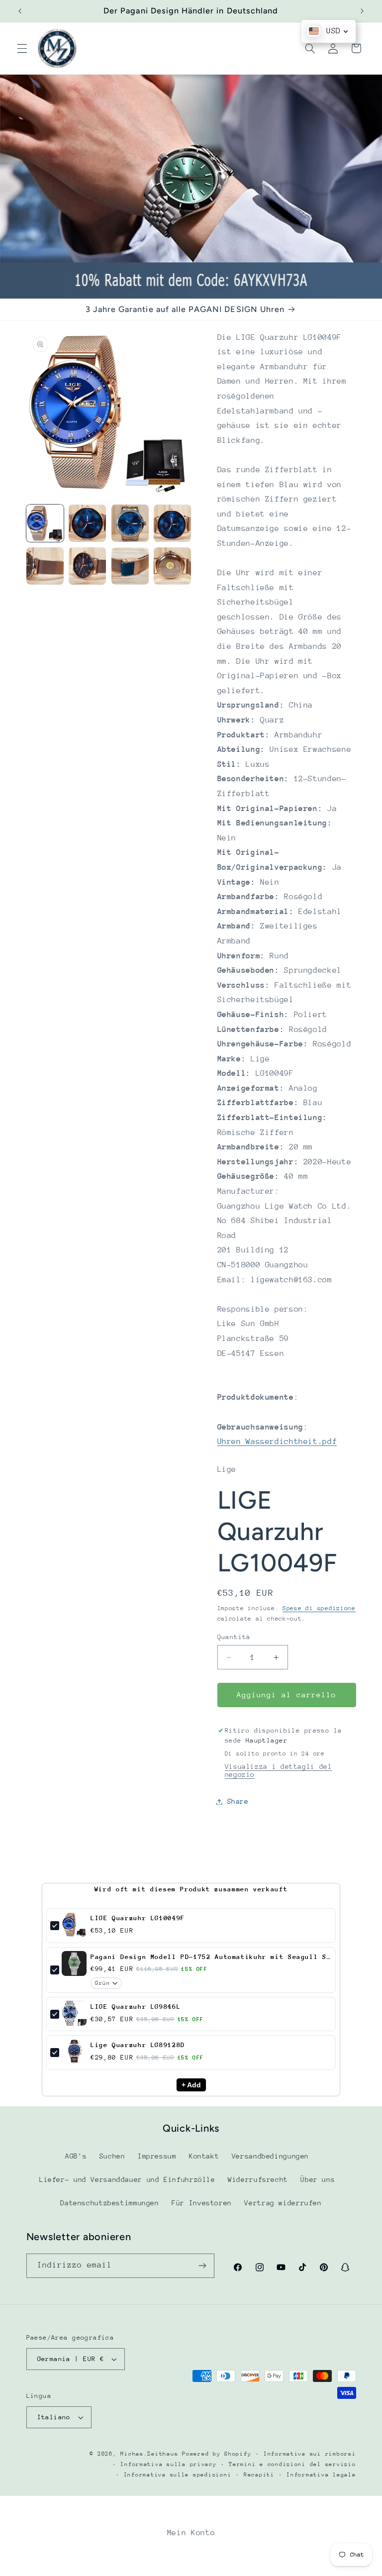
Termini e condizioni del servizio (292, 2464)
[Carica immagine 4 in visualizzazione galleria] (172, 523)
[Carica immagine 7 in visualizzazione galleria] (130, 566)
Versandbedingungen (270, 2156)
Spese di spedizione (319, 1608)
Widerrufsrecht (258, 2179)
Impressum (157, 2156)
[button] (22, 48)
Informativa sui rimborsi (310, 2454)
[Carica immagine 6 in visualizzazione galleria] (87, 566)
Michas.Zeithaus (151, 2454)
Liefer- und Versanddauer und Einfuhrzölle (127, 2179)
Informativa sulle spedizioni (178, 2475)
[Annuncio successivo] (362, 11)
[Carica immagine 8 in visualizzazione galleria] (172, 566)
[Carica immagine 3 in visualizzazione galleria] (130, 523)
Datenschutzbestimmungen (110, 2203)
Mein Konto (191, 2533)
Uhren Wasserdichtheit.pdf (277, 1442)
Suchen (112, 2156)
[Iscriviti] (202, 2266)
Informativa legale (321, 2475)
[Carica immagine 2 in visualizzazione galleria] (87, 523)
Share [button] (238, 1801)
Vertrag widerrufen (283, 2203)
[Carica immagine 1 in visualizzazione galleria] (45, 523)
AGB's (76, 2156)
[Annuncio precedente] (20, 11)
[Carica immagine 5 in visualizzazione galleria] (45, 566)
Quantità (234, 1637)
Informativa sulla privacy (168, 2464)
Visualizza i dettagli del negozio (279, 1770)
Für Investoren (202, 2203)
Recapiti (259, 2475)
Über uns (318, 2179)
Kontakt (204, 2156)
